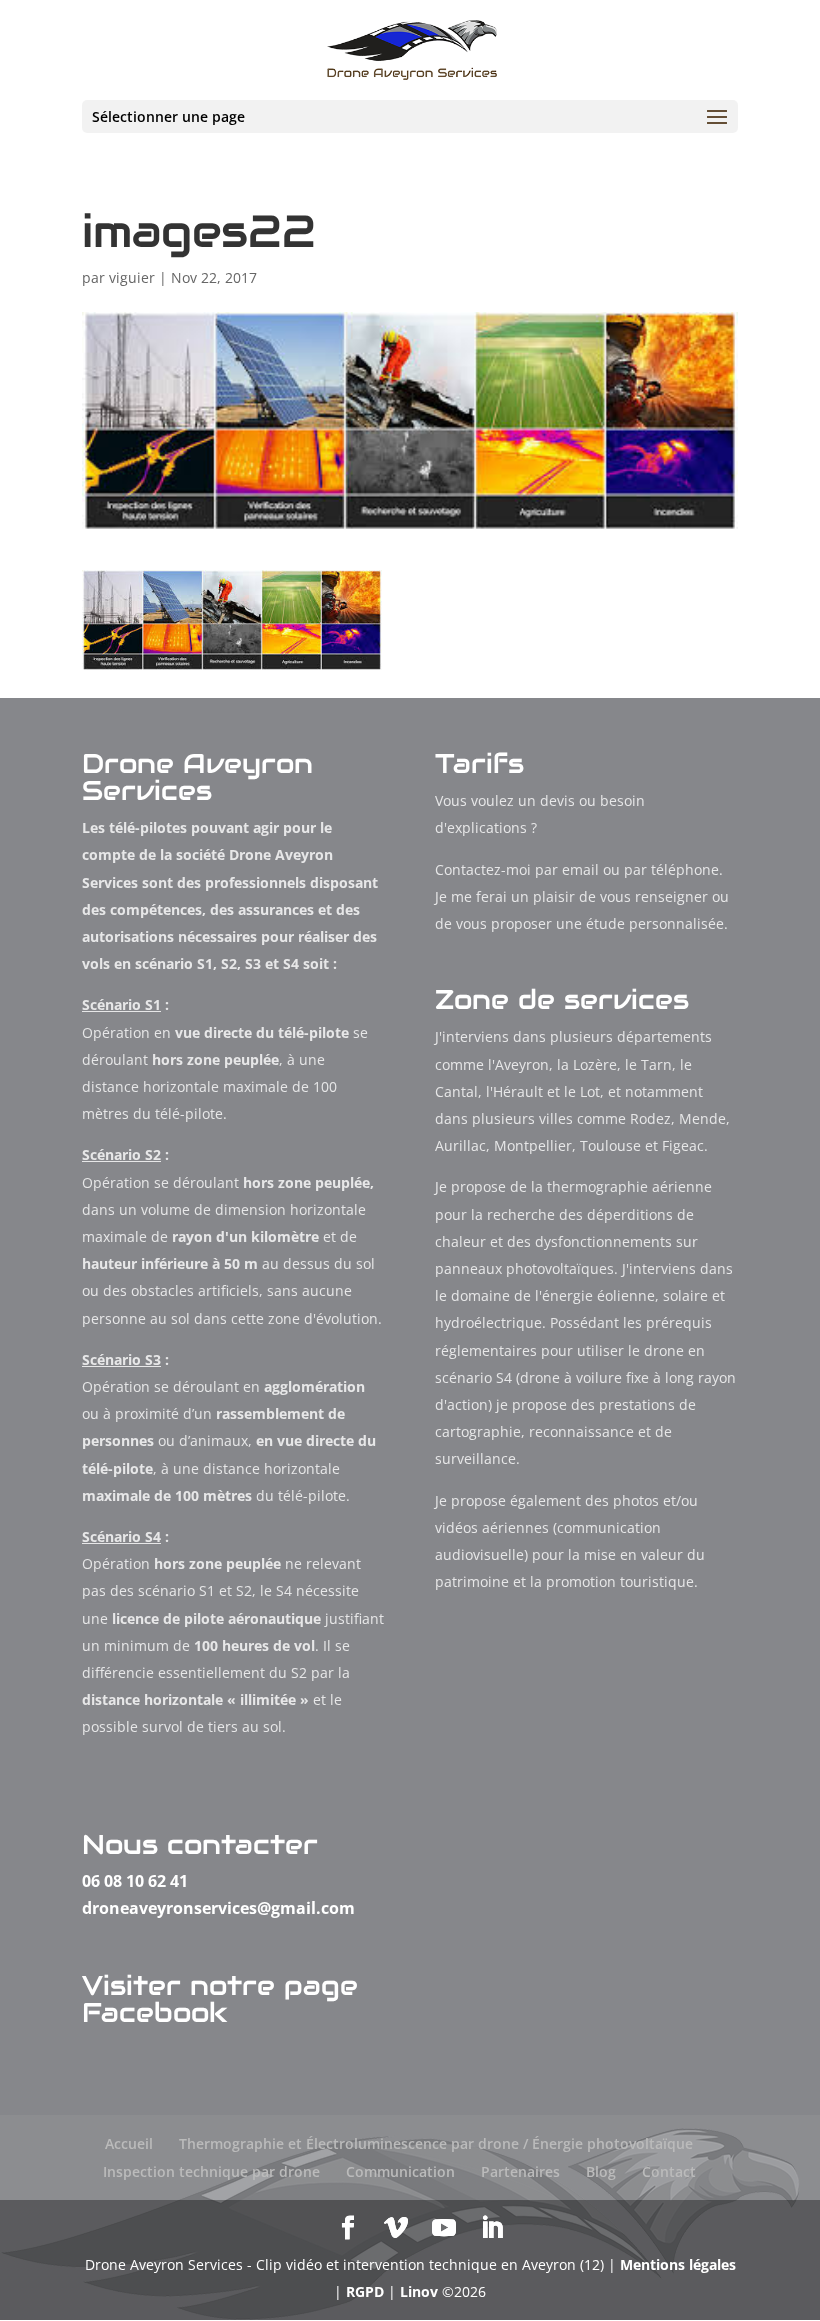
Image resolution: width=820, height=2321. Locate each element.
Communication (400, 2171)
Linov (419, 2291)
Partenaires (520, 2171)
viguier (132, 277)
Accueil (129, 2143)
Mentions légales (678, 2264)
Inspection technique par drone (211, 2171)
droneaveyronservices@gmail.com (218, 1908)
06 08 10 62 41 (135, 1881)
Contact (669, 2171)
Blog (601, 2171)
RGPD (365, 2291)
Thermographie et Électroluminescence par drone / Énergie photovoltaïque (436, 2143)
